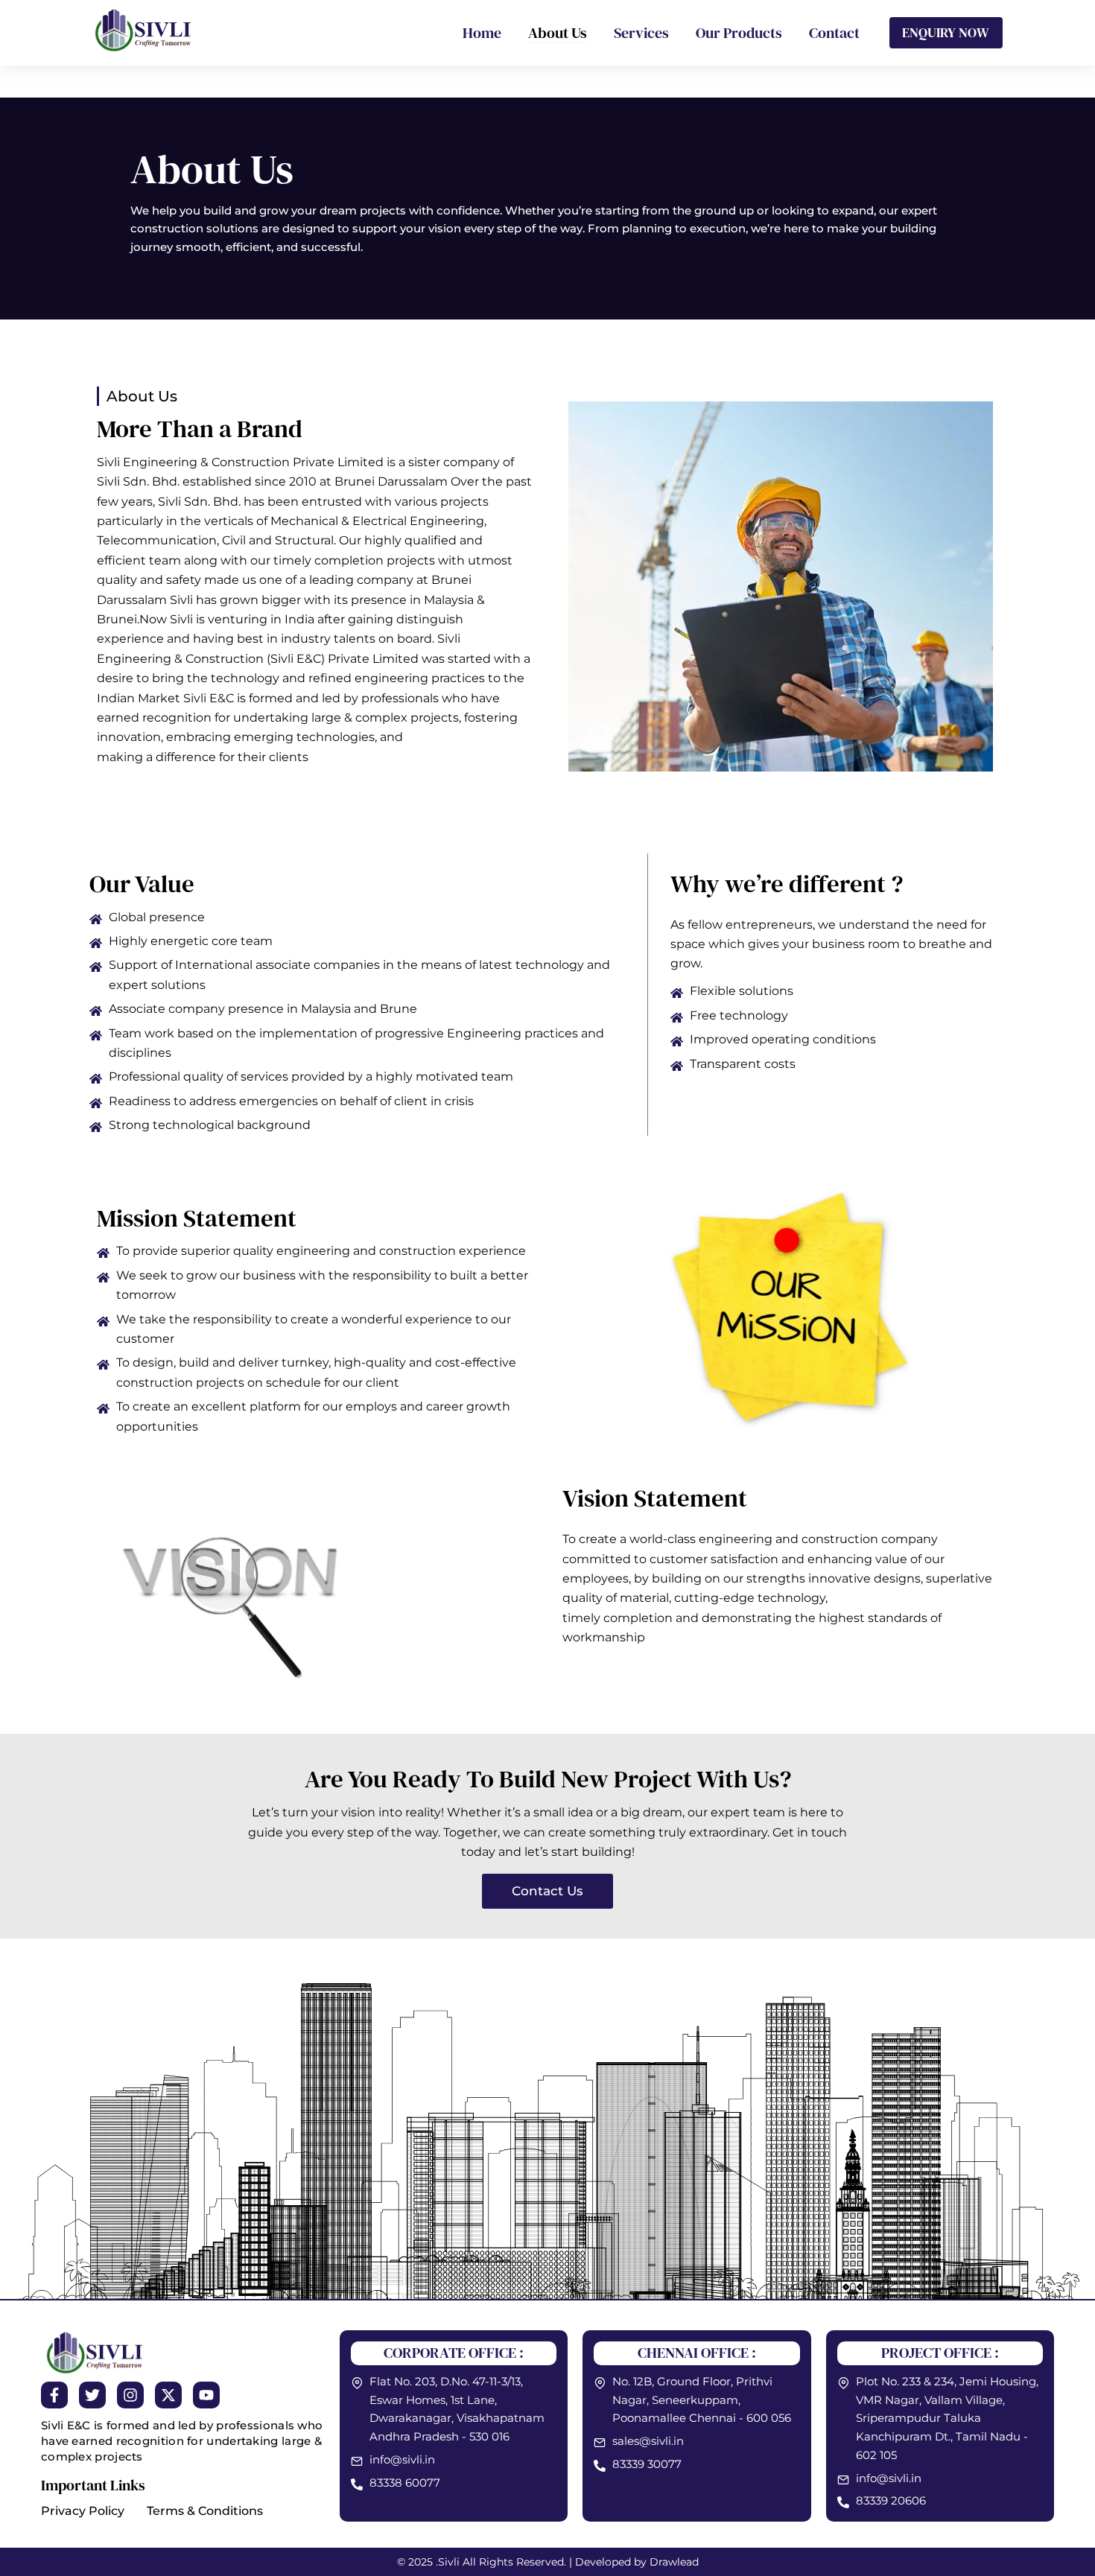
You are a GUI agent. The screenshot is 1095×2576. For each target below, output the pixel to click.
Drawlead (674, 2562)
